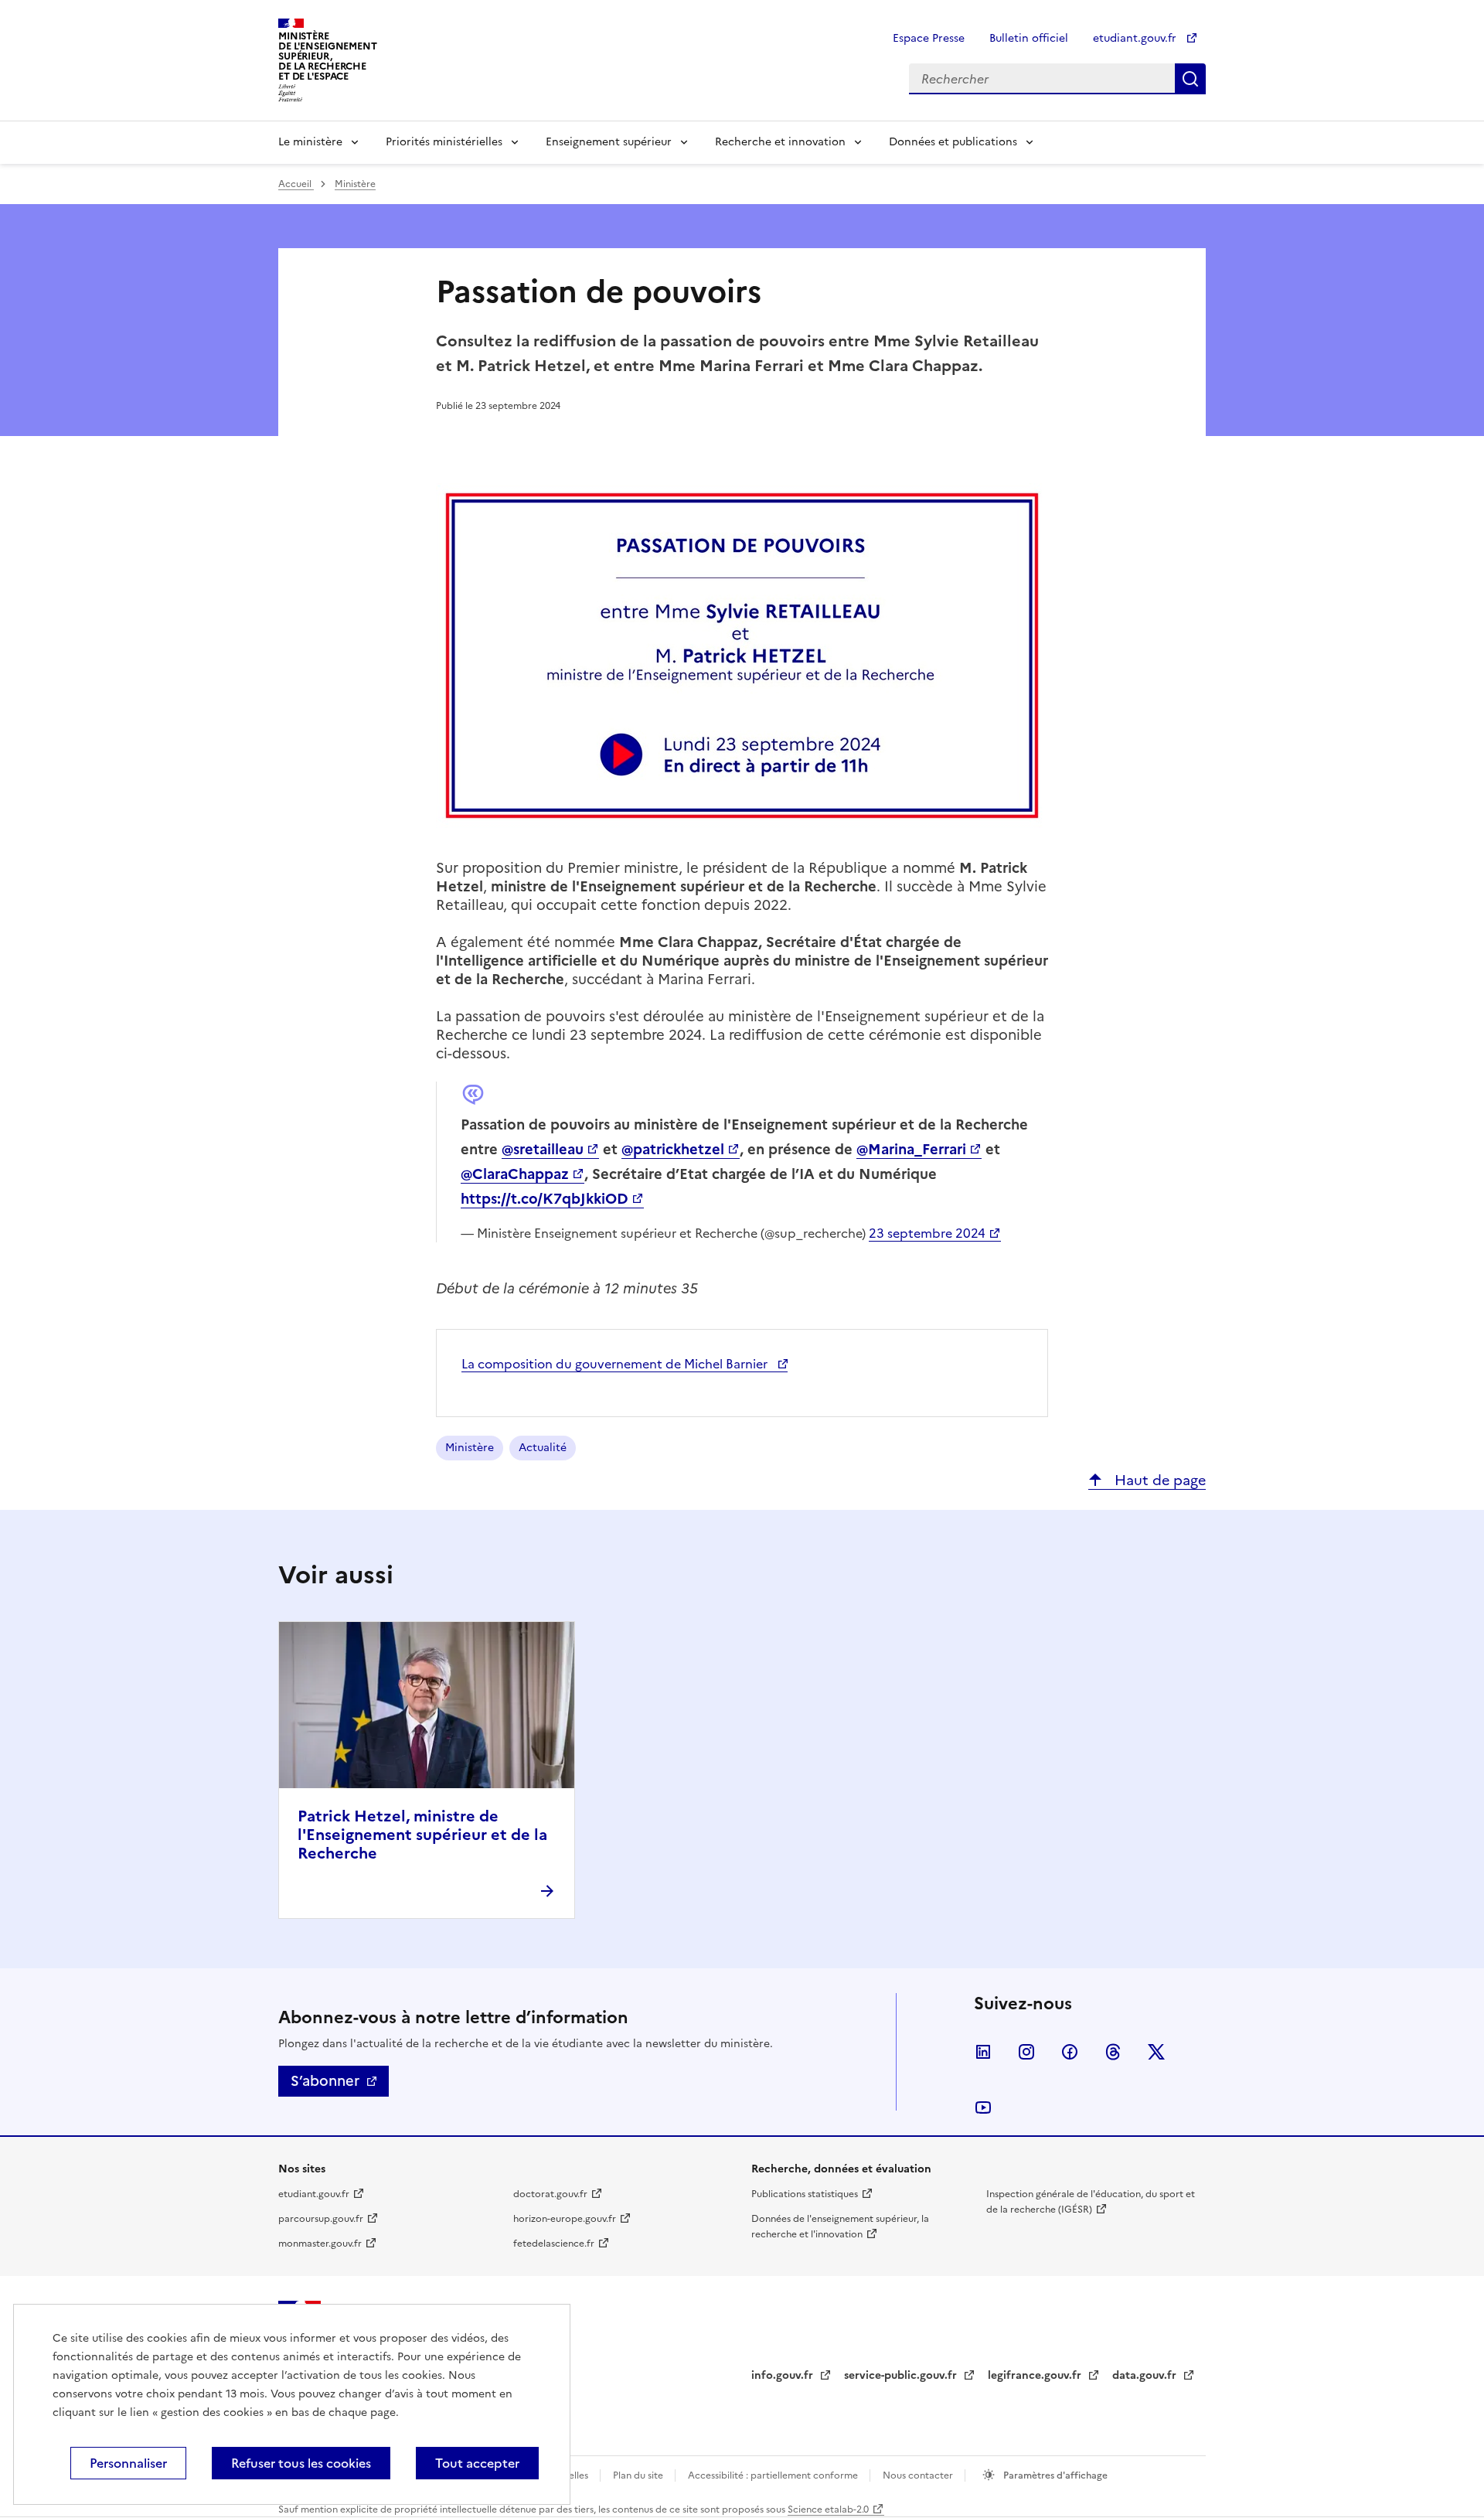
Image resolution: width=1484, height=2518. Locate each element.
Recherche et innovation (780, 142)
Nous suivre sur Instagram (1026, 2052)
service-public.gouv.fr (902, 2375)
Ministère (355, 184)
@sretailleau (543, 1149)
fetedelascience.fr (554, 2244)
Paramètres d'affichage (1054, 2475)
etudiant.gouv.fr (1136, 38)
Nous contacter (919, 2475)
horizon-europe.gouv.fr (565, 2219)
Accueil (296, 184)
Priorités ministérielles (444, 142)
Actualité (543, 1448)
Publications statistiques (805, 2194)
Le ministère (310, 142)
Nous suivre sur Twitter (1156, 2052)
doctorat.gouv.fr (550, 2194)
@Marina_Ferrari (911, 1149)
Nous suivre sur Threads (1113, 2052)
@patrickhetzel (673, 1149)
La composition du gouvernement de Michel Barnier (616, 1364)
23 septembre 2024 (927, 1233)
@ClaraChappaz (515, 1174)
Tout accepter (477, 2463)
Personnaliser (128, 2463)
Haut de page (1158, 1480)
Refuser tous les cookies (301, 2463)
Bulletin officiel (1029, 38)
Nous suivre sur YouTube (983, 2107)
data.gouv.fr (1146, 2375)
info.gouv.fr (784, 2375)
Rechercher (1190, 79)
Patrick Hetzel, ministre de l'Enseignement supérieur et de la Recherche (422, 1835)
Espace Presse (929, 38)
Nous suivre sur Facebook (1070, 2052)
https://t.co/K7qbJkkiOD (545, 1199)
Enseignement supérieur (609, 142)
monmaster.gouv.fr (320, 2244)
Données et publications (953, 142)
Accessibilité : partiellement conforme (774, 2475)
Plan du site (639, 2475)
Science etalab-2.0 (828, 2509)
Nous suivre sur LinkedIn (983, 2052)
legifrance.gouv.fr (1036, 2375)
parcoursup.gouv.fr (321, 2219)
